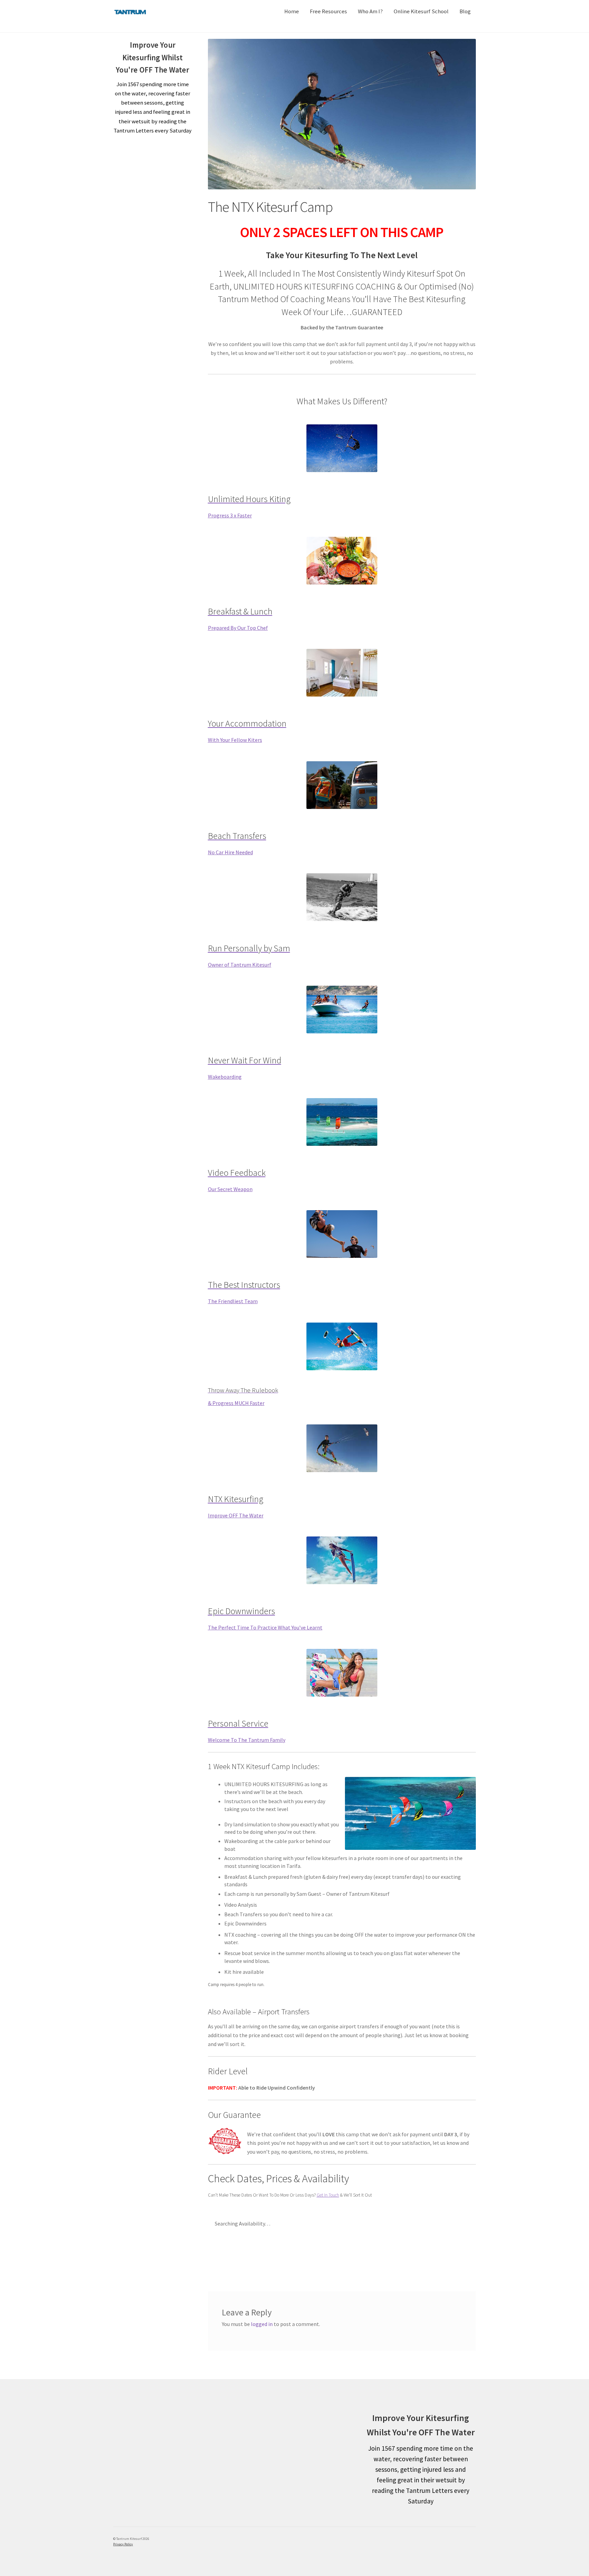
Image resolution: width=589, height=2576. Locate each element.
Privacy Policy (123, 2544)
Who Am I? (370, 11)
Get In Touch (328, 2195)
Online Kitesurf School (421, 11)
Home (292, 11)
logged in (262, 2324)
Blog (465, 11)
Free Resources (328, 11)
